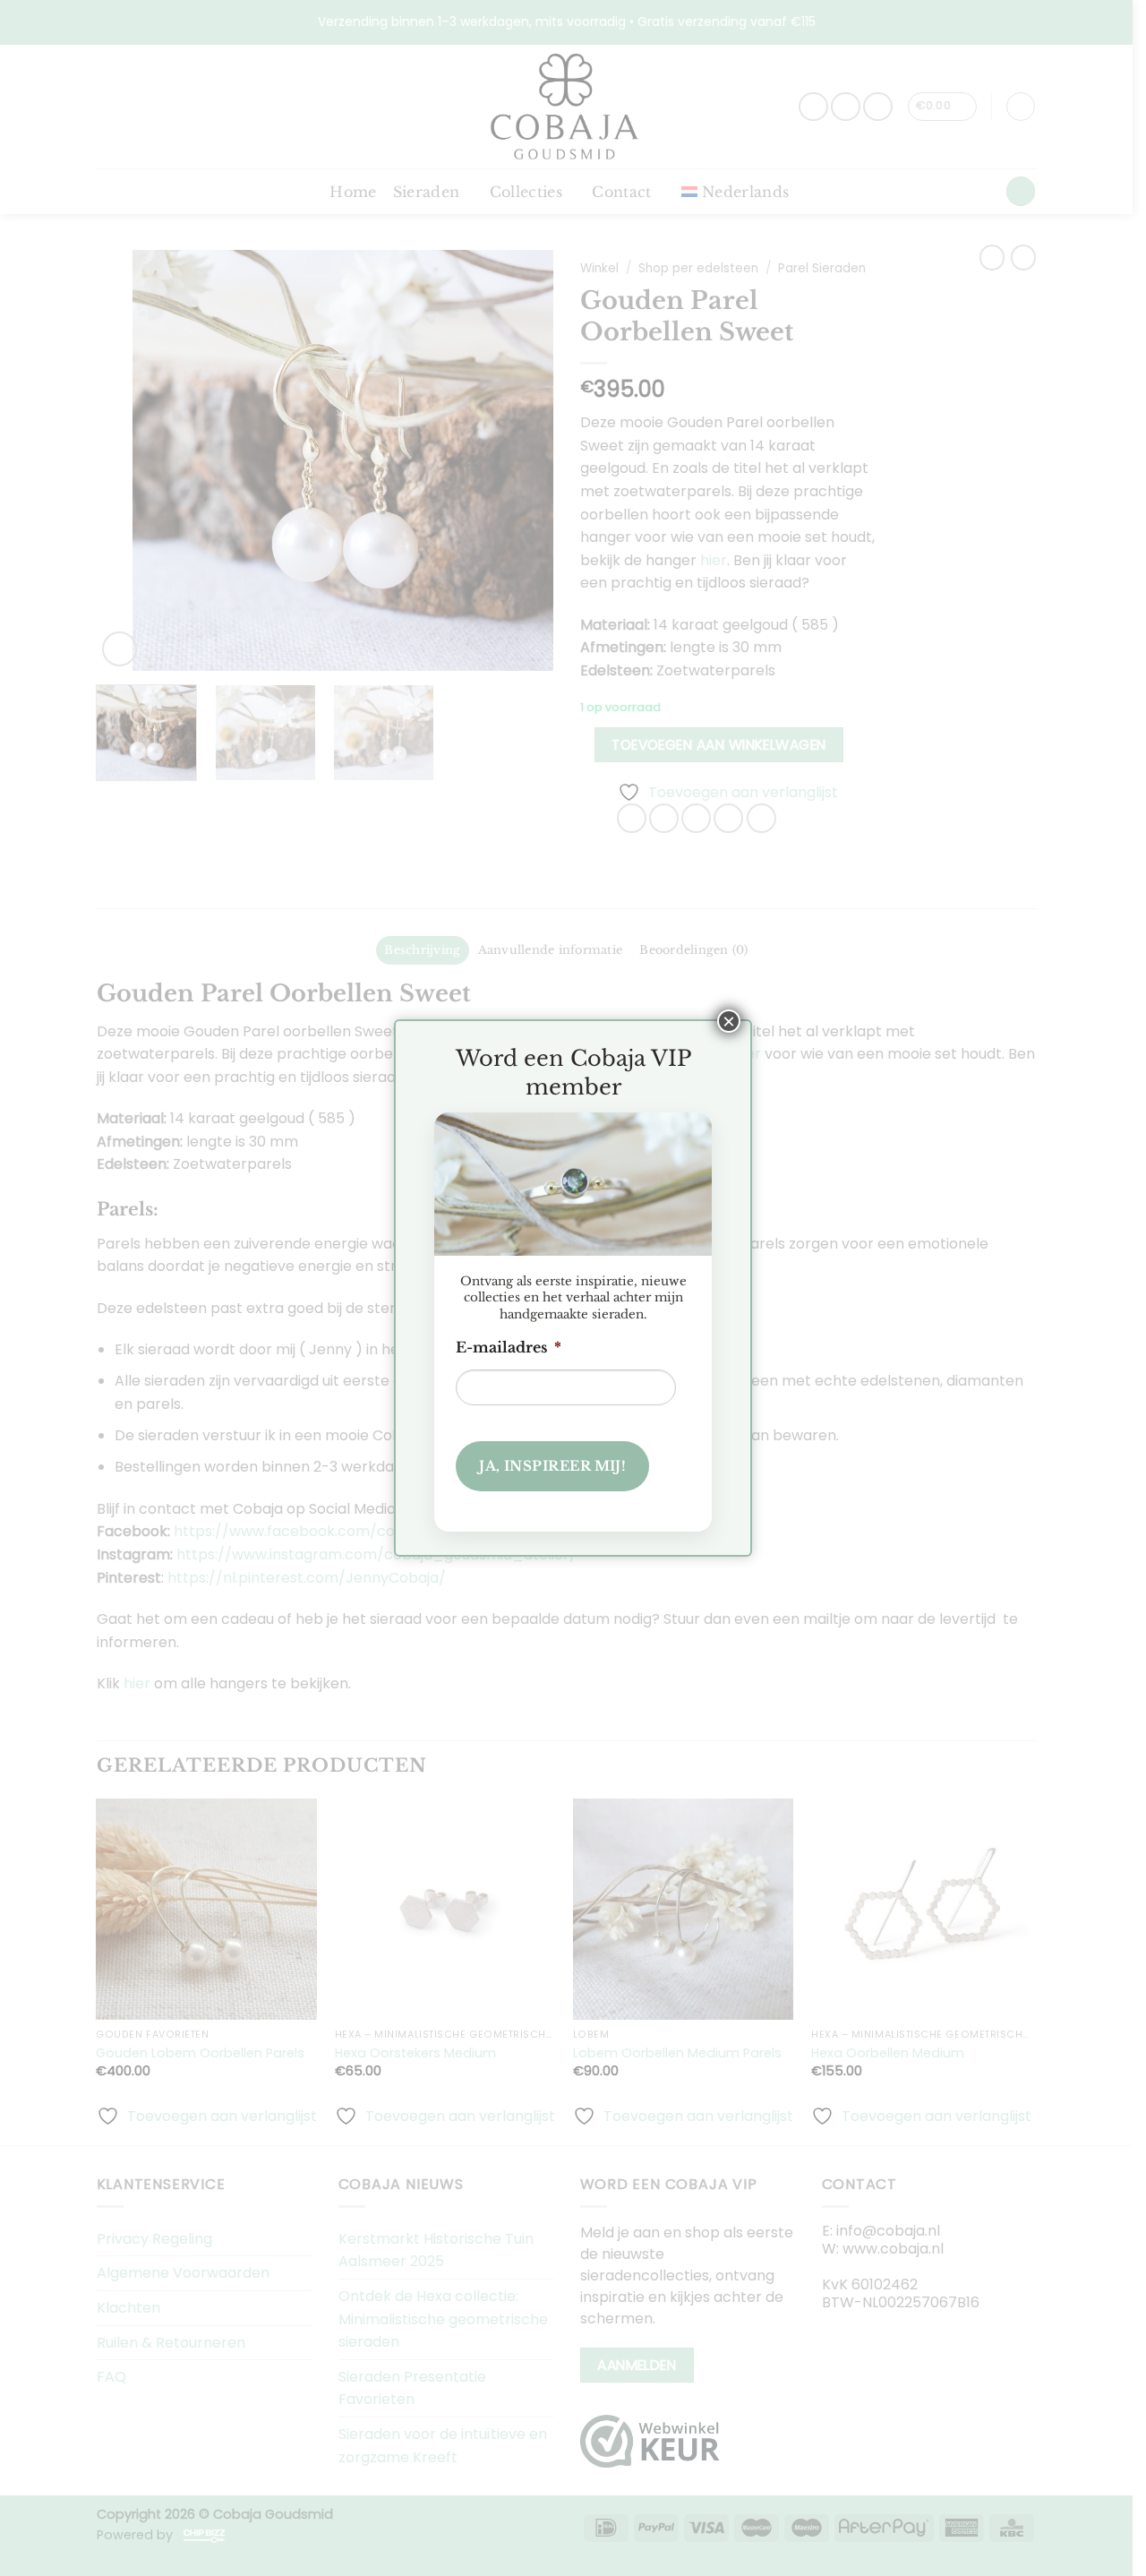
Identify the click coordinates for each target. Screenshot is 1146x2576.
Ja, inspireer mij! (552, 1466)
